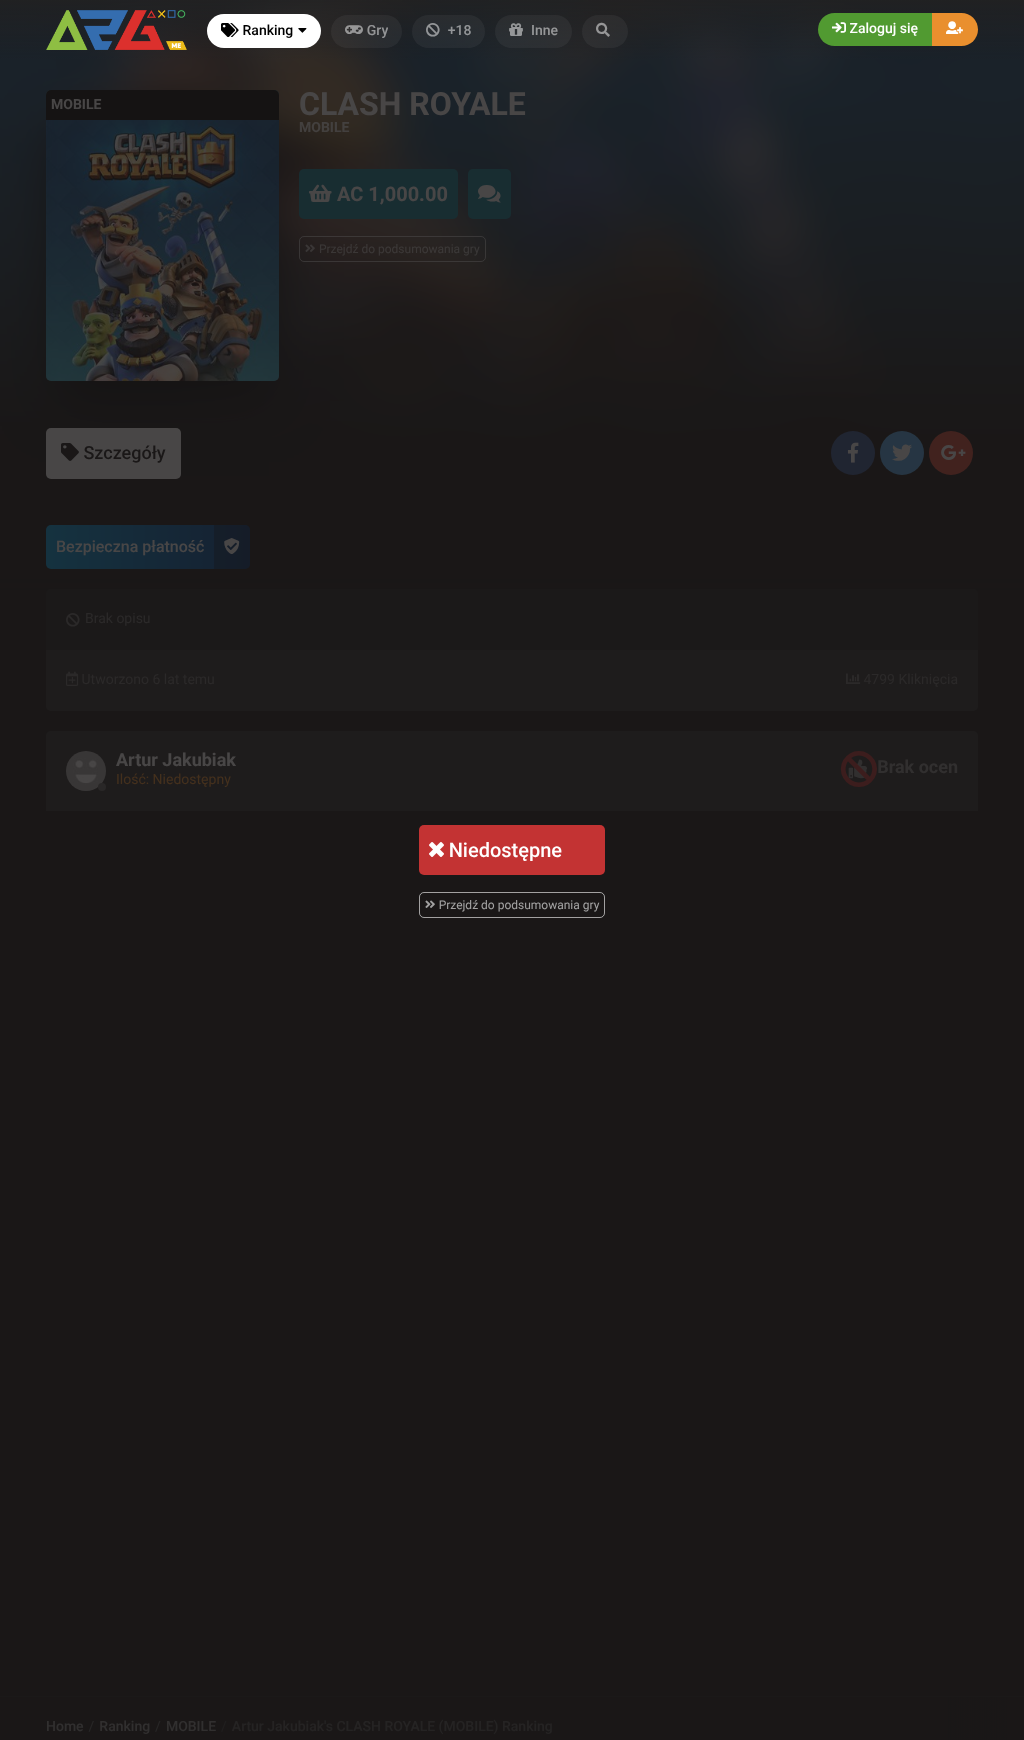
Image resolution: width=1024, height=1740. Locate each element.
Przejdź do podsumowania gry (518, 905)
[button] (605, 31)
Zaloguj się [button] (882, 29)
